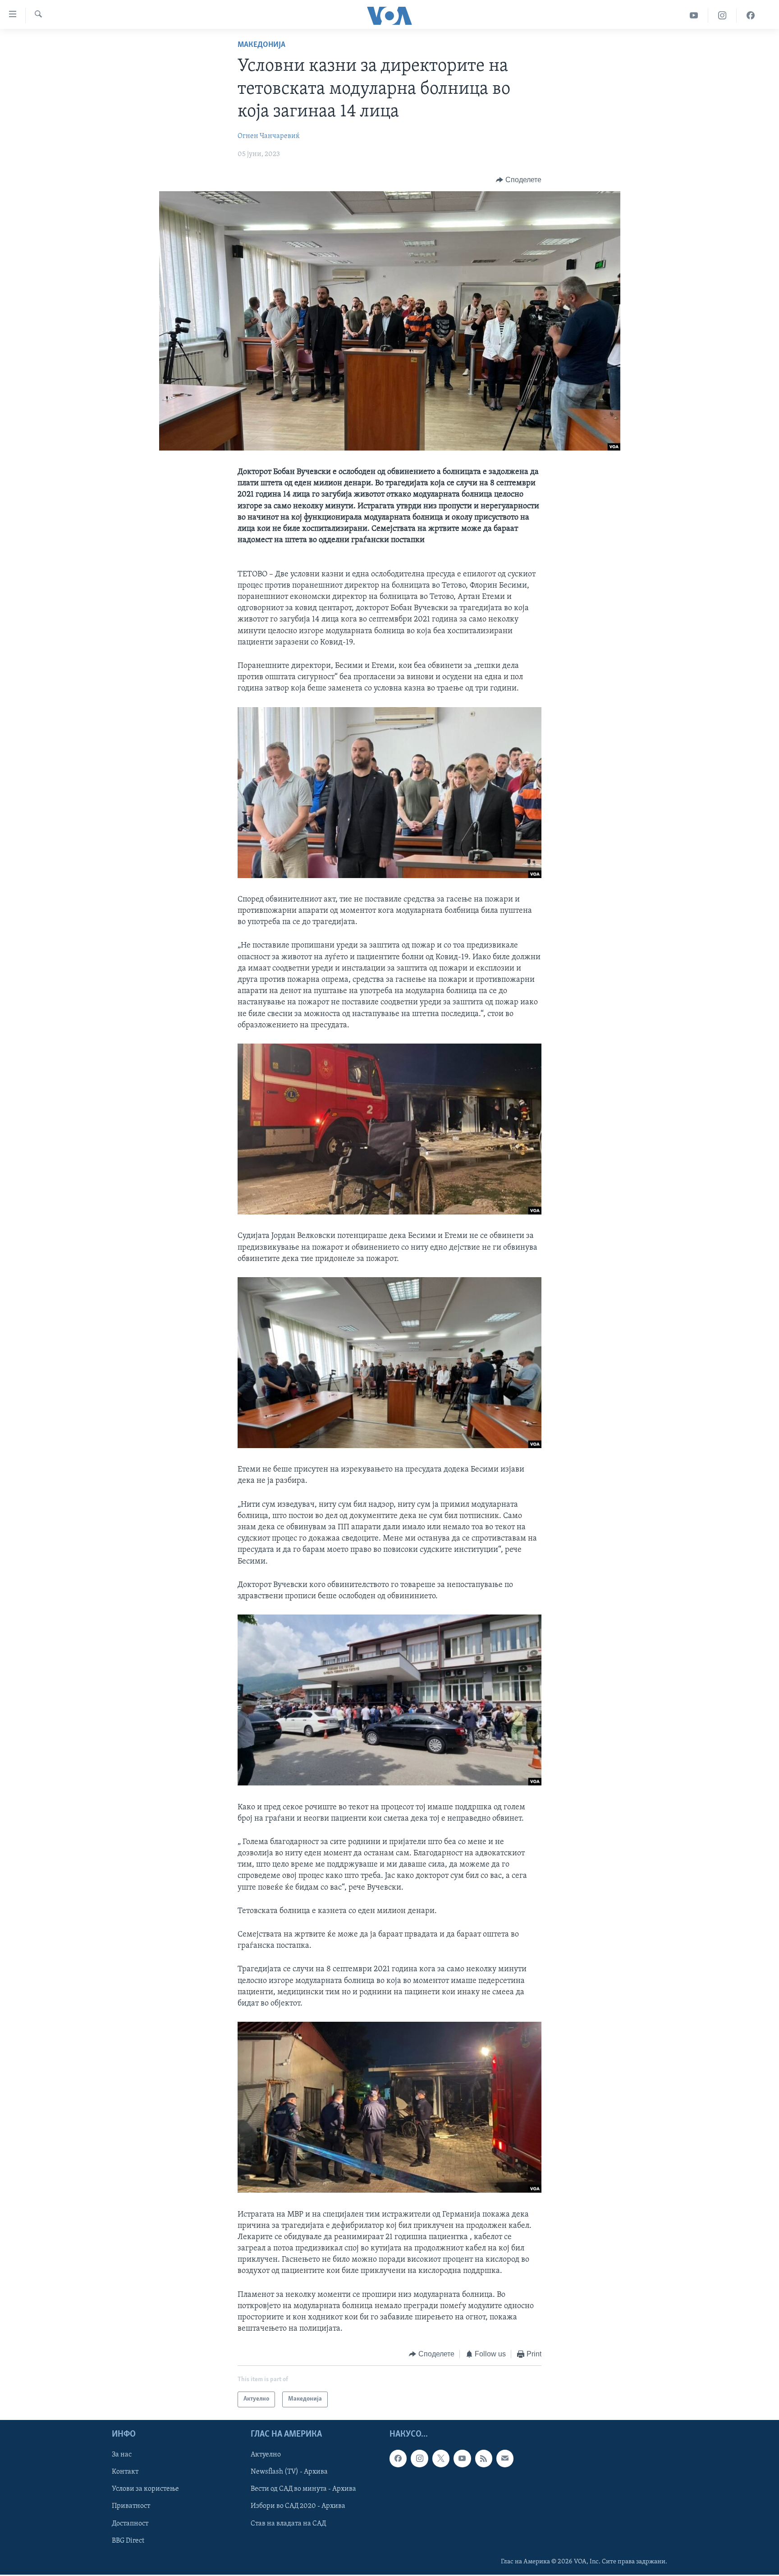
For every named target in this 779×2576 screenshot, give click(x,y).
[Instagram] (722, 16)
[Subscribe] (505, 2458)
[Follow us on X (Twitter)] (441, 2458)
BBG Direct (128, 2541)
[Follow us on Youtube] (462, 2458)
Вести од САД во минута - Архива (303, 2489)
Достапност (130, 2523)
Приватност (131, 2506)
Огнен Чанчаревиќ (269, 136)
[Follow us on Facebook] (398, 2458)
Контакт (125, 2472)
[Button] (519, 180)
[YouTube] (694, 16)
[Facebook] (751, 16)
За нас (122, 2455)
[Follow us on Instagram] (419, 2458)
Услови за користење (145, 2489)
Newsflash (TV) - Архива (289, 2472)
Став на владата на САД (288, 2523)
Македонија (261, 45)
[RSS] (484, 2458)
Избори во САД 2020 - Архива (298, 2506)
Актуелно (266, 2455)
